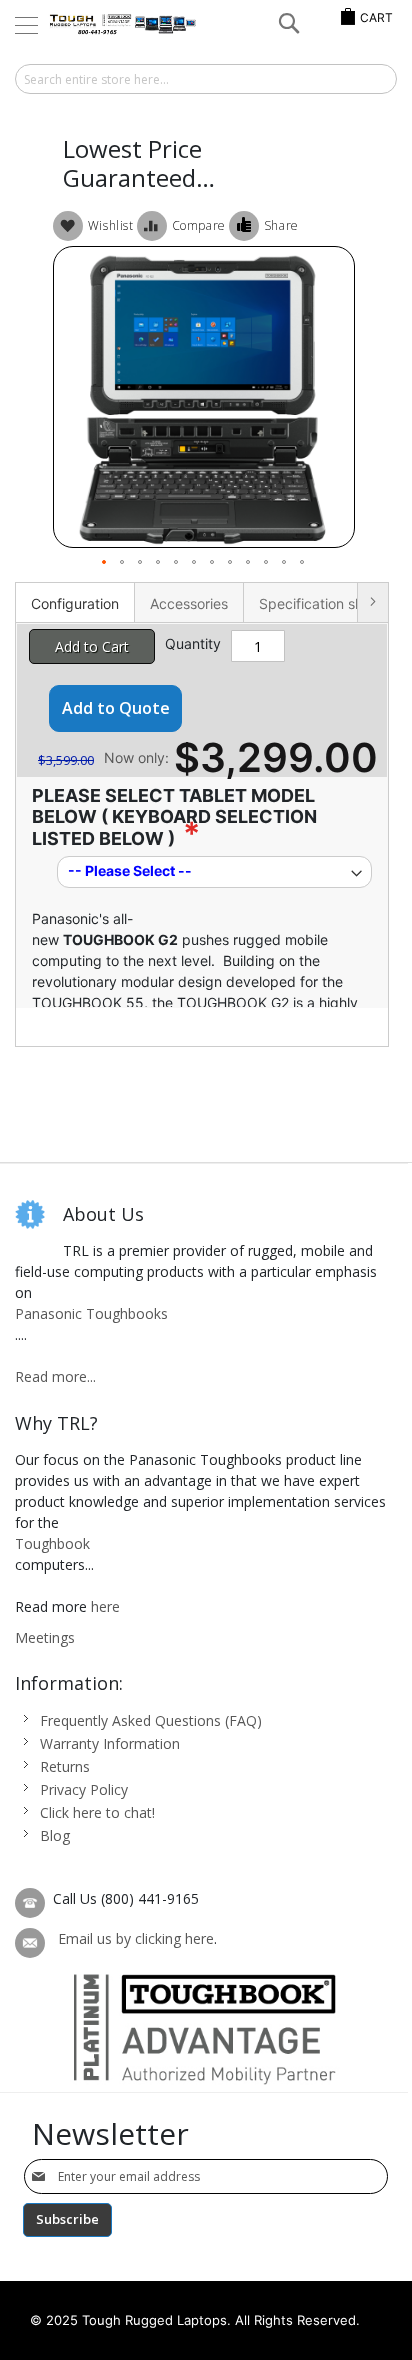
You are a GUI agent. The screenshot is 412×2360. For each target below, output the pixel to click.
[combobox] (206, 79)
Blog (55, 1835)
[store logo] (123, 25)
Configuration (75, 603)
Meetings (45, 1637)
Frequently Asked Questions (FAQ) (151, 1720)
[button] (105, 563)
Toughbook (52, 1543)
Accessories (189, 603)
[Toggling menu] (26, 25)
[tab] (75, 602)
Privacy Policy (84, 1789)
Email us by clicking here (136, 1938)
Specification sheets (325, 603)
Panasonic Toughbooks (91, 1313)
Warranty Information (110, 1743)
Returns (65, 1766)
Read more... (55, 1376)
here (105, 1606)
